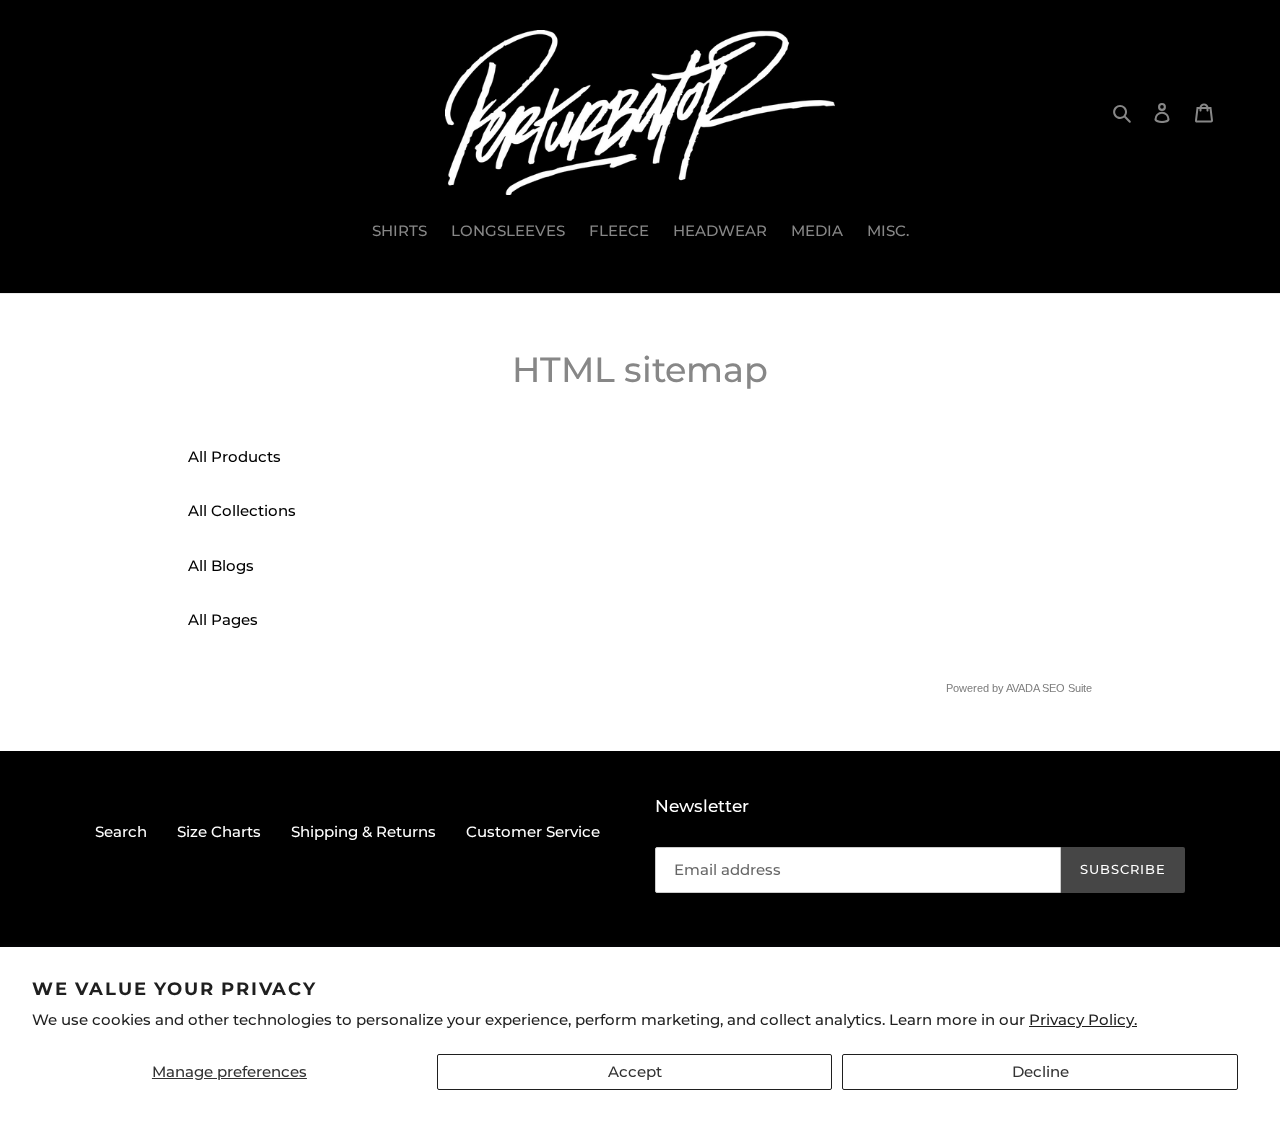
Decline (1040, 1071)
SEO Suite (1067, 688)
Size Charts (219, 831)
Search (121, 831)
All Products (234, 456)
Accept (635, 1071)
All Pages (223, 619)
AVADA (1022, 688)
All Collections (242, 510)
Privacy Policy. (1083, 1019)
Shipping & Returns (363, 831)
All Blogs (221, 565)
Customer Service (533, 831)
